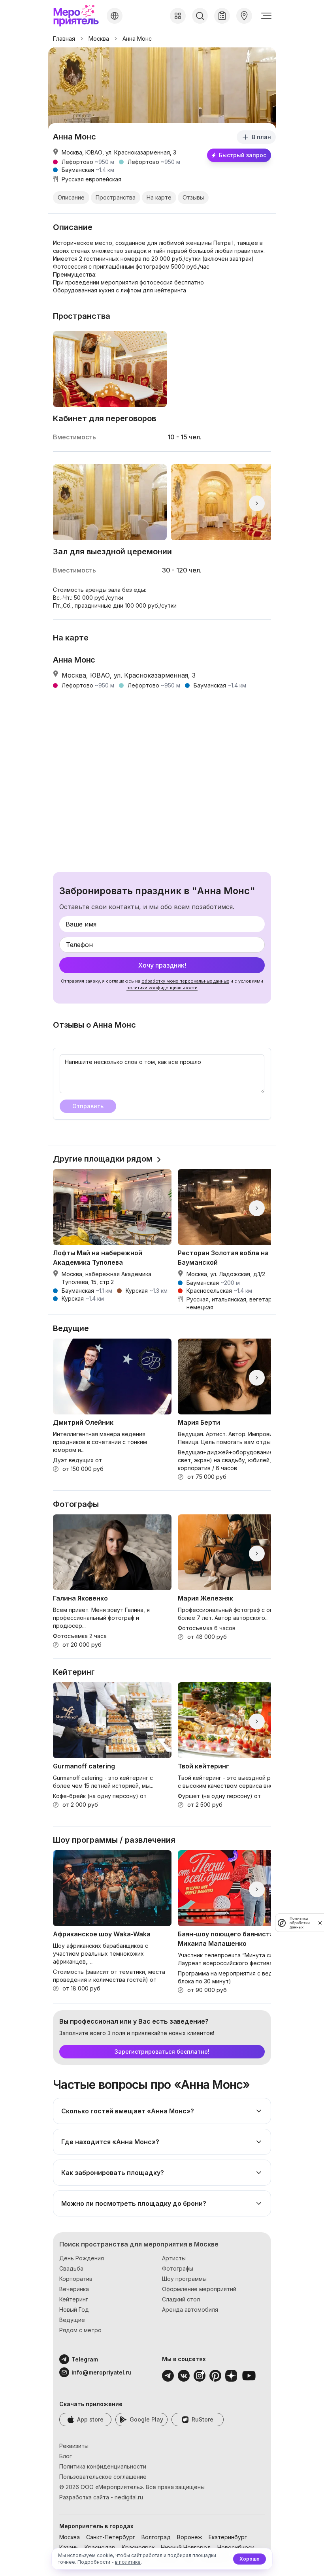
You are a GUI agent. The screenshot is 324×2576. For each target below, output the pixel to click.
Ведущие (72, 2320)
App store (90, 2419)
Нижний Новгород (186, 2547)
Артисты (174, 2258)
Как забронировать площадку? (113, 2173)
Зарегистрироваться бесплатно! (162, 2052)
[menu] (266, 16)
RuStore (202, 2419)
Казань (69, 2547)
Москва (99, 39)
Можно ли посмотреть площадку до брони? (134, 2203)
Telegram (85, 2359)
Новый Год (74, 2310)
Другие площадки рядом (103, 1159)
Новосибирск (236, 2547)
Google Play (146, 2419)
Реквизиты (74, 2446)
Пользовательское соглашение (103, 2477)
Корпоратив (76, 2279)
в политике (128, 2562)
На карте (159, 197)
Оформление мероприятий (199, 2289)
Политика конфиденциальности (103, 2466)
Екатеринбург (228, 2537)
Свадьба (71, 2268)
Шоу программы (184, 2279)
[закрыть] (320, 1923)
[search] (200, 16)
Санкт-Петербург (111, 2537)
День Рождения (82, 2258)
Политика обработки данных (300, 1923)
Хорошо (250, 2559)
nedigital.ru (129, 2497)
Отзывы (193, 197)
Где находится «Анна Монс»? (110, 2142)
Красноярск (138, 2547)
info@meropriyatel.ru (91, 2372)
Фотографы (178, 2268)
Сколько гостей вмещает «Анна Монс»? (128, 2111)
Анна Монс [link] (137, 39)
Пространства (116, 197)
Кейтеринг (74, 2299)
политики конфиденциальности (162, 988)
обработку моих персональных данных (185, 981)
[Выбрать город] (115, 16)
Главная (64, 39)
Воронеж (190, 2537)
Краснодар (100, 2547)
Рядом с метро (80, 2330)
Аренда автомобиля (190, 2310)
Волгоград (156, 2537)
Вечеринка (74, 2289)
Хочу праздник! (162, 965)
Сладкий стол (181, 2299)
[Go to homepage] (78, 16)
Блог (66, 2456)
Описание (71, 197)
